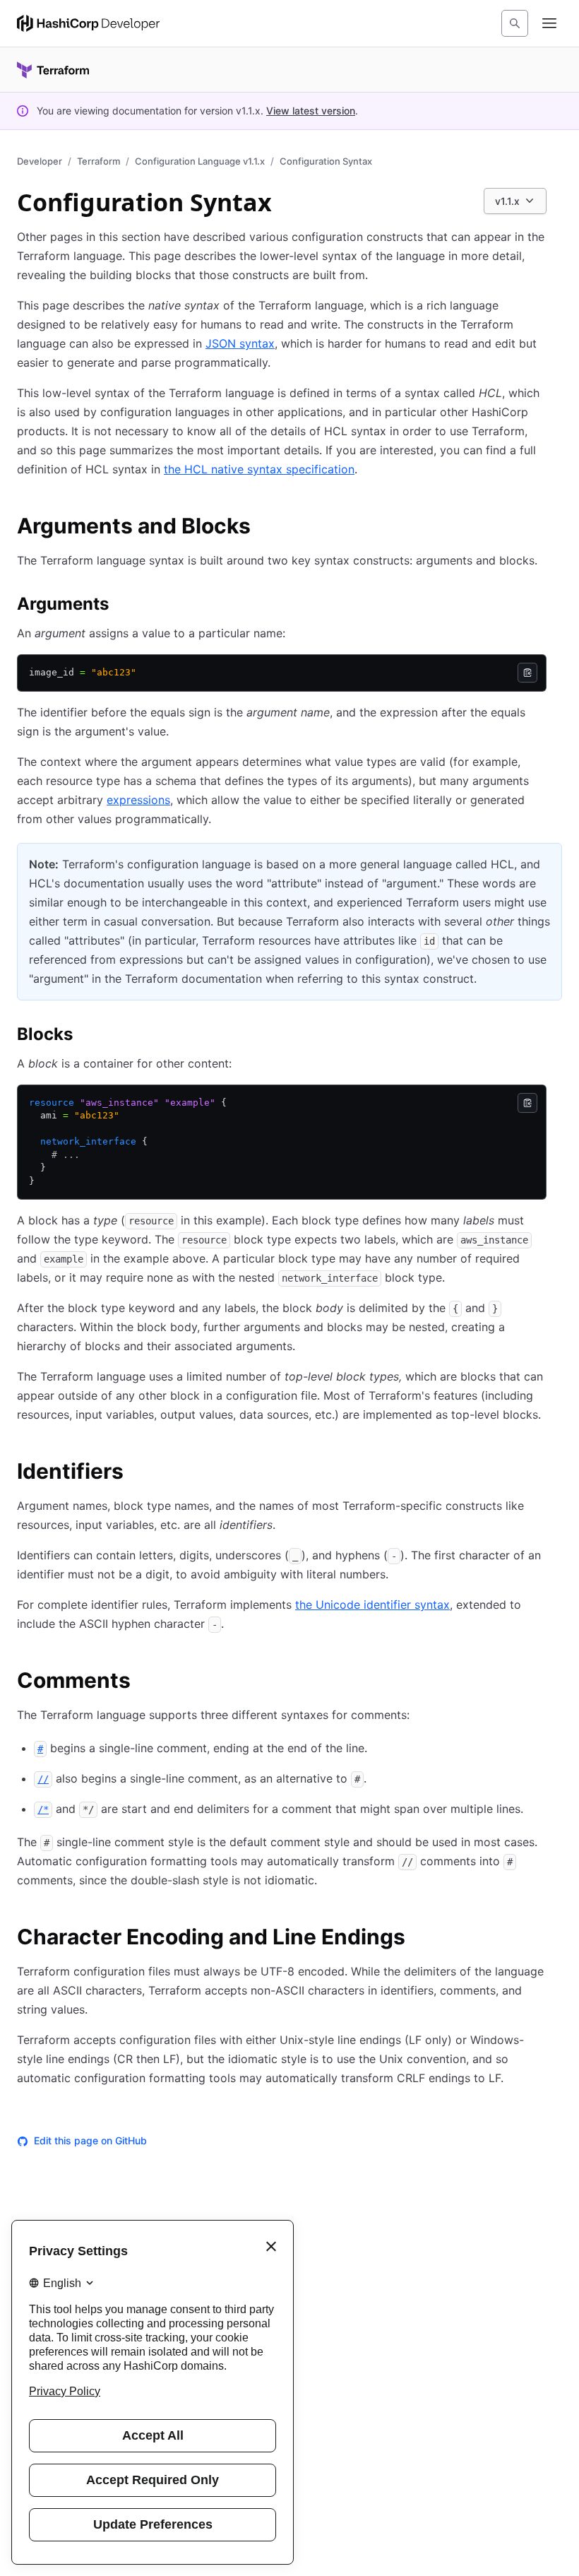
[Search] (515, 23)
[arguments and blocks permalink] (265, 528)
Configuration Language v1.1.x (200, 161)
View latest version (311, 111)
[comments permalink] (145, 1682)
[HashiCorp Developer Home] (88, 23)
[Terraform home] (53, 70)
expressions (138, 800)
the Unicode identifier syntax (372, 1605)
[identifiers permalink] (138, 1473)
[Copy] (527, 673)
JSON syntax (240, 343)
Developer (40, 161)
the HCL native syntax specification (259, 469)
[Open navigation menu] (549, 23)
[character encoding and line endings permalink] (419, 1939)
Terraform (99, 161)
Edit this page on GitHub (90, 2140)
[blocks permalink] (87, 1036)
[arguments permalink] (123, 606)
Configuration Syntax (326, 161)
